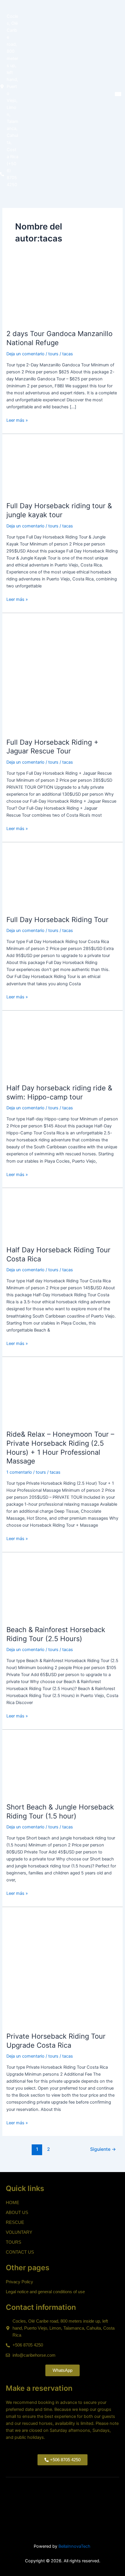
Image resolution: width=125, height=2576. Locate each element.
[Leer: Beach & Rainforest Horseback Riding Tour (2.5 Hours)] (36, 1588)
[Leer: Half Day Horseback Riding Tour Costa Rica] (29, 1217)
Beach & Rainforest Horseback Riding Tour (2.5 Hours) (56, 1634)
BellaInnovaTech (74, 2546)
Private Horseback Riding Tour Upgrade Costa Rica (56, 2041)
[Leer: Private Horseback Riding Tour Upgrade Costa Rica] (62, 1969)
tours (53, 354)
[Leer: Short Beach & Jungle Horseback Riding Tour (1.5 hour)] (36, 1766)
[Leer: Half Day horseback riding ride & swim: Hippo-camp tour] (36, 1047)
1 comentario (19, 1472)
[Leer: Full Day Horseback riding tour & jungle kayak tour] (34, 467)
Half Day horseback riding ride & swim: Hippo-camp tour (59, 1092)
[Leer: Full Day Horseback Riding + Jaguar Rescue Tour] (62, 675)
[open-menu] (118, 94)
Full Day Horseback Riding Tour (57, 920)
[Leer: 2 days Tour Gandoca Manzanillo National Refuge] (29, 301)
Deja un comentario (25, 354)
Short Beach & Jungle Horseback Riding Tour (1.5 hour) (60, 1812)
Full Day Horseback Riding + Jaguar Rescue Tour (52, 747)
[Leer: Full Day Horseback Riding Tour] (36, 878)
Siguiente (103, 2149)
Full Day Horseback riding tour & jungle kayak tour (59, 510)
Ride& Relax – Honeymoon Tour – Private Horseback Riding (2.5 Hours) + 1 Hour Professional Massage (60, 1448)
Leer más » (17, 420)
